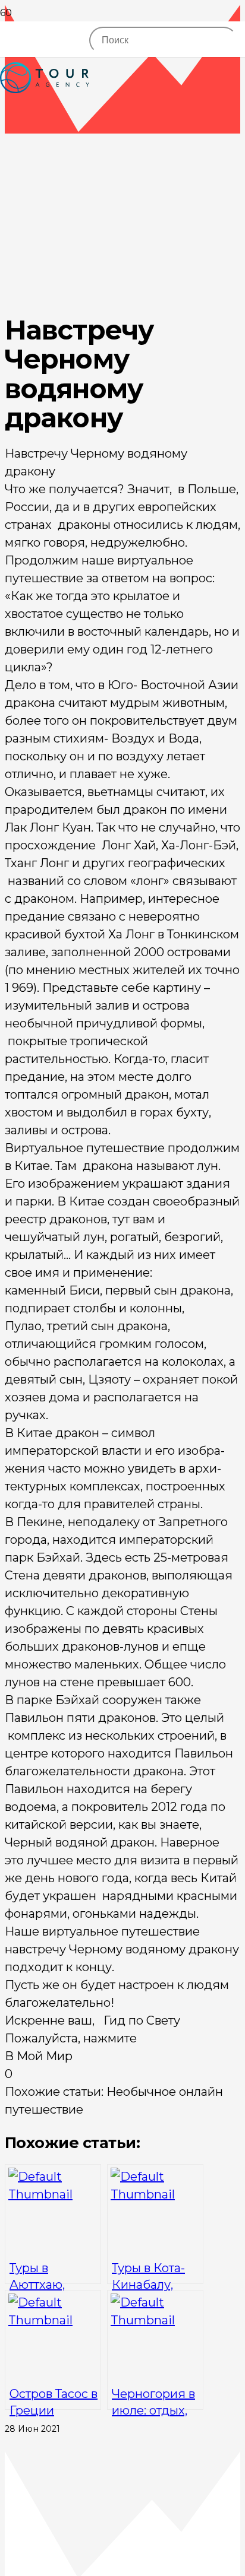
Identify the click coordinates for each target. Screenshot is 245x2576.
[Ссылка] (45, 119)
